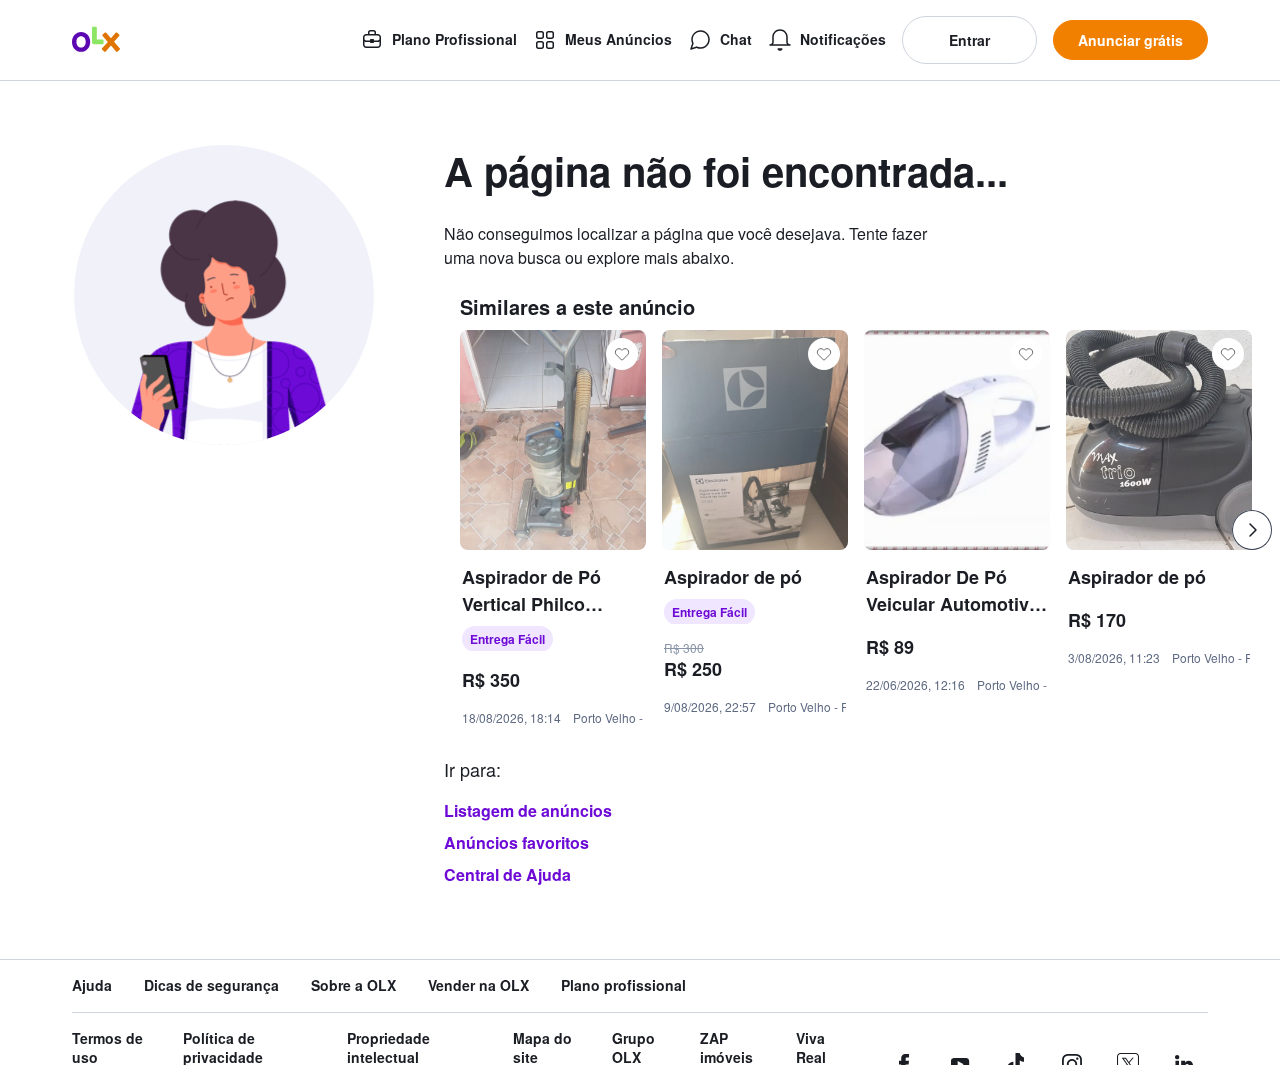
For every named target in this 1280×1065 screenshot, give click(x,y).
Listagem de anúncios (528, 810)
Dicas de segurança (211, 985)
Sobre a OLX (353, 985)
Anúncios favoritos (516, 842)
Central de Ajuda (507, 874)
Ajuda (92, 985)
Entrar (969, 40)
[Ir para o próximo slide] (1252, 530)
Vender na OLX (478, 985)
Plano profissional (623, 985)
